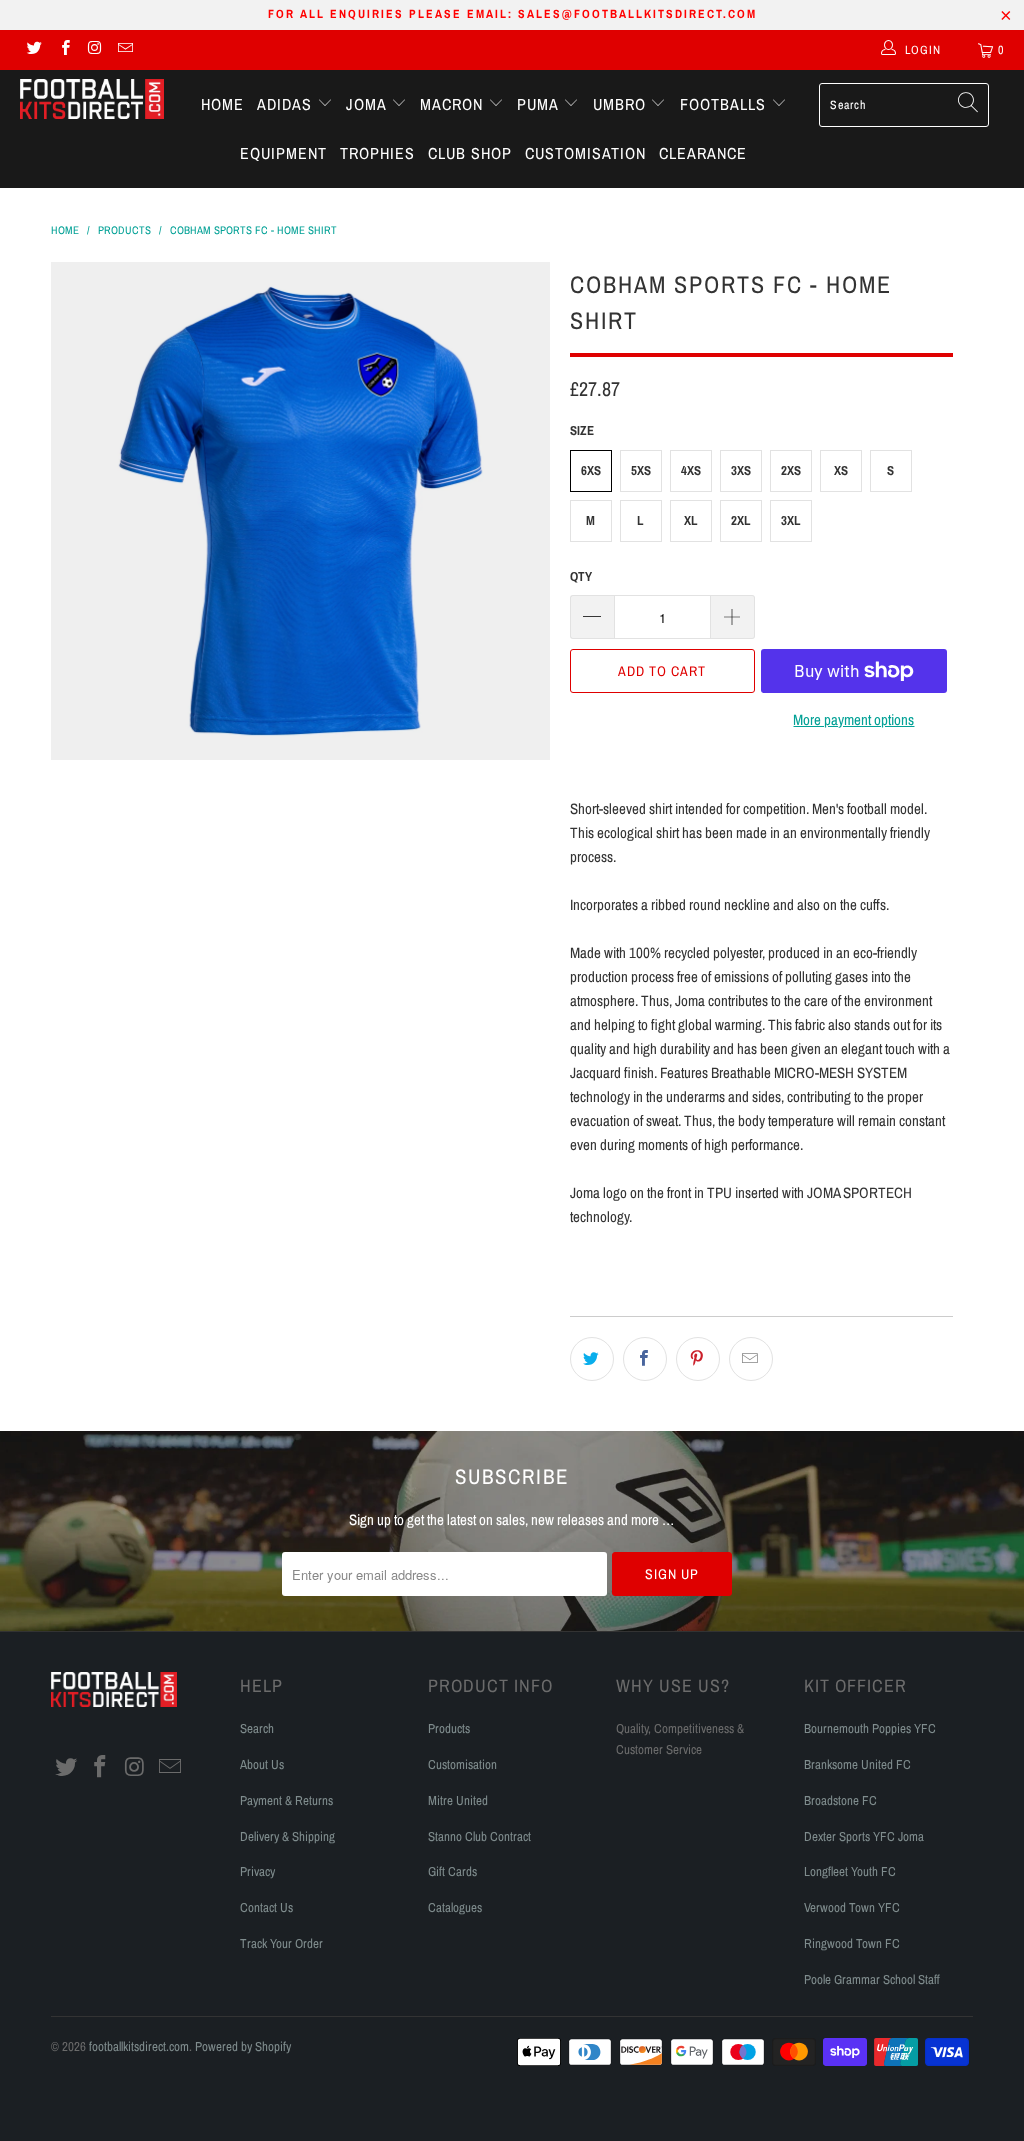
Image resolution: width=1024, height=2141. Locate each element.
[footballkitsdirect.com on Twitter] (33, 50)
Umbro (622, 104)
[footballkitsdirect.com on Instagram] (94, 50)
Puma (540, 104)
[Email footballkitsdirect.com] (124, 50)
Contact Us (266, 1907)
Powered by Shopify (243, 2046)
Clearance (703, 153)
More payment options (853, 719)
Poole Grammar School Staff (872, 1979)
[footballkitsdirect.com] (92, 101)
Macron (454, 104)
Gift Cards (452, 1871)
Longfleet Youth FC (850, 1871)
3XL (791, 520)
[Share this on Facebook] (645, 1359)
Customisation (585, 153)
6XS (591, 470)
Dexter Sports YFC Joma (864, 1836)
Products (449, 1728)
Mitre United (458, 1800)
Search (257, 1728)
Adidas (287, 104)
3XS (741, 470)
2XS (791, 470)
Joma (368, 104)
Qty (581, 576)
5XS (641, 470)
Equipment (283, 153)
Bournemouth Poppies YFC (870, 1728)
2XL (741, 520)
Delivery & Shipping (287, 1836)
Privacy (257, 1871)
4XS (691, 470)
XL (691, 520)
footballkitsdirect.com (139, 2046)
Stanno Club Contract (479, 1836)
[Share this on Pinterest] (698, 1359)
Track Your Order (281, 1943)
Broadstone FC (840, 1800)
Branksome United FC (857, 1764)
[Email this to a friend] (751, 1359)
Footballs (725, 104)
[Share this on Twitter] (592, 1359)
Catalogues (455, 1907)
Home (222, 104)
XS (841, 470)
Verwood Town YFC (852, 1907)
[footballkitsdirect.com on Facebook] (63, 50)
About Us (262, 1764)
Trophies (377, 153)
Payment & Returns (286, 1800)
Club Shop (470, 153)
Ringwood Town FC (852, 1943)
